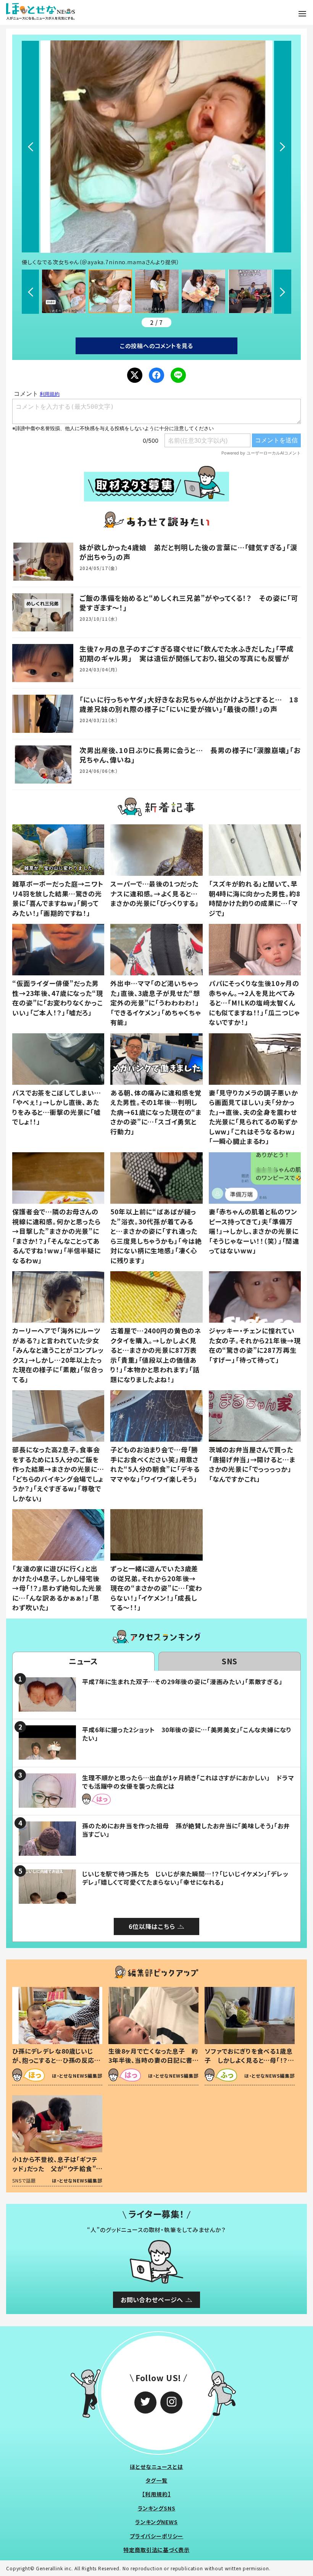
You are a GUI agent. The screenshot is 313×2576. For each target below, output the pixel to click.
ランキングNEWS (156, 2522)
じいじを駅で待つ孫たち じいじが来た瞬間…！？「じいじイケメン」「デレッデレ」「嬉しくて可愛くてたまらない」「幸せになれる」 (185, 1878)
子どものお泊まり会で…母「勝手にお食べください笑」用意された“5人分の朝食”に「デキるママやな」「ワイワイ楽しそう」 (155, 1464)
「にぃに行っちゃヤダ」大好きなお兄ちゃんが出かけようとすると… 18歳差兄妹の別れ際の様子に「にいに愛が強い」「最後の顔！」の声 (189, 704)
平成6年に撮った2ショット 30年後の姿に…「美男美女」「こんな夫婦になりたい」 (187, 1734)
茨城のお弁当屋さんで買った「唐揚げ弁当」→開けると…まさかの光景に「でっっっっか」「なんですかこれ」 (252, 1464)
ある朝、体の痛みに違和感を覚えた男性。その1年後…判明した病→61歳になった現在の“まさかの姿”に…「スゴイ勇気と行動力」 (156, 1112)
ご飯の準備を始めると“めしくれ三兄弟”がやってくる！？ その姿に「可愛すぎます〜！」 (189, 603)
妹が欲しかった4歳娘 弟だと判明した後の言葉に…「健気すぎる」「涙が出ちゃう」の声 (188, 552)
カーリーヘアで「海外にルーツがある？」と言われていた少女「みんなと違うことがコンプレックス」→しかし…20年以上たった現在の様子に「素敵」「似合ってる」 (58, 1355)
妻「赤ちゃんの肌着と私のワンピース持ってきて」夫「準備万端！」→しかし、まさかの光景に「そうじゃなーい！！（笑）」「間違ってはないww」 (254, 1231)
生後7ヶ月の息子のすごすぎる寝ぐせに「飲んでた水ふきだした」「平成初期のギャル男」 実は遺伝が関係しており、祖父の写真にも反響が (187, 653)
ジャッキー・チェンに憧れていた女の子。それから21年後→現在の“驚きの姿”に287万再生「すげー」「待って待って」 (255, 1345)
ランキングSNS (157, 2508)
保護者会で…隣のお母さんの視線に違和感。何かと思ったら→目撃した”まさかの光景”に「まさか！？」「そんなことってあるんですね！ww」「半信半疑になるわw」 (56, 1236)
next (283, 147)
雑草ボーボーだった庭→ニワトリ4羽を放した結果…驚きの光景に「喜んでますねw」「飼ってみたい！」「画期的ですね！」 (58, 898)
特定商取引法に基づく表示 (156, 2550)
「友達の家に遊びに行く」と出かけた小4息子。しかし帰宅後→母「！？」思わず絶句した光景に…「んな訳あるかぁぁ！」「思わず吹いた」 (57, 1588)
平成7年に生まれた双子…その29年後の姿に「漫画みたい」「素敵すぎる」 (182, 1681)
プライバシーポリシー (157, 2536)
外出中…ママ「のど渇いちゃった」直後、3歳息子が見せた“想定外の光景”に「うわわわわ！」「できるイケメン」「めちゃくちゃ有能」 (156, 1003)
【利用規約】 (156, 2494)
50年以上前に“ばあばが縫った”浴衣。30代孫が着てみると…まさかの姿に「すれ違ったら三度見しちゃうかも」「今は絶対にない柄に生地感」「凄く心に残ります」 (156, 1236)
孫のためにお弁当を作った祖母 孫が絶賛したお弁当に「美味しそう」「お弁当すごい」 (186, 1830)
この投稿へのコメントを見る (156, 346)
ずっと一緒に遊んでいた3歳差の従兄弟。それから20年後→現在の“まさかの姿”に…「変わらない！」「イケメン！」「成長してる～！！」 (156, 1588)
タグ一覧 (156, 2480)
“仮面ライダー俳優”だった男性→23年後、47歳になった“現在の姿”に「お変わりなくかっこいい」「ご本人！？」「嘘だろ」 (58, 998)
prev (30, 147)
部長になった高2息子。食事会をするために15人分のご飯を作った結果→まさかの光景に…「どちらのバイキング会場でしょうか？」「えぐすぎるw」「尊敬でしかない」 (58, 1474)
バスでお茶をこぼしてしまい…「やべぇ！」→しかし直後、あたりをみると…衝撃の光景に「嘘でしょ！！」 (57, 1107)
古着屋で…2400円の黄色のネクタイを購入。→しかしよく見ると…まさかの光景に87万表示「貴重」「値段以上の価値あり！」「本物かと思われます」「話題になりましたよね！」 (156, 1355)
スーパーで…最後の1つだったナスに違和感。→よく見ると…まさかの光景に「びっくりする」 (155, 893)
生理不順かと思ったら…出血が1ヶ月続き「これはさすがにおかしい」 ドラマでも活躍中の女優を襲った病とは (188, 1782)
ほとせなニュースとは (156, 2467)
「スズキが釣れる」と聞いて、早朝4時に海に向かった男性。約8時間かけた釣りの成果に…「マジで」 (255, 898)
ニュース (83, 1661)
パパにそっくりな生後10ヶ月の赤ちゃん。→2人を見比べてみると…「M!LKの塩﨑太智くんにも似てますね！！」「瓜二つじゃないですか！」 (255, 1003)
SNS (230, 1661)
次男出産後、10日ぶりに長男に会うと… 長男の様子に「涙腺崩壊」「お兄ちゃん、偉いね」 (190, 755)
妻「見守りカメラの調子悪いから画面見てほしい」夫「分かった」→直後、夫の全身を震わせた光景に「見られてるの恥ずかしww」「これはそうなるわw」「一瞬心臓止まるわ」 (253, 1117)
